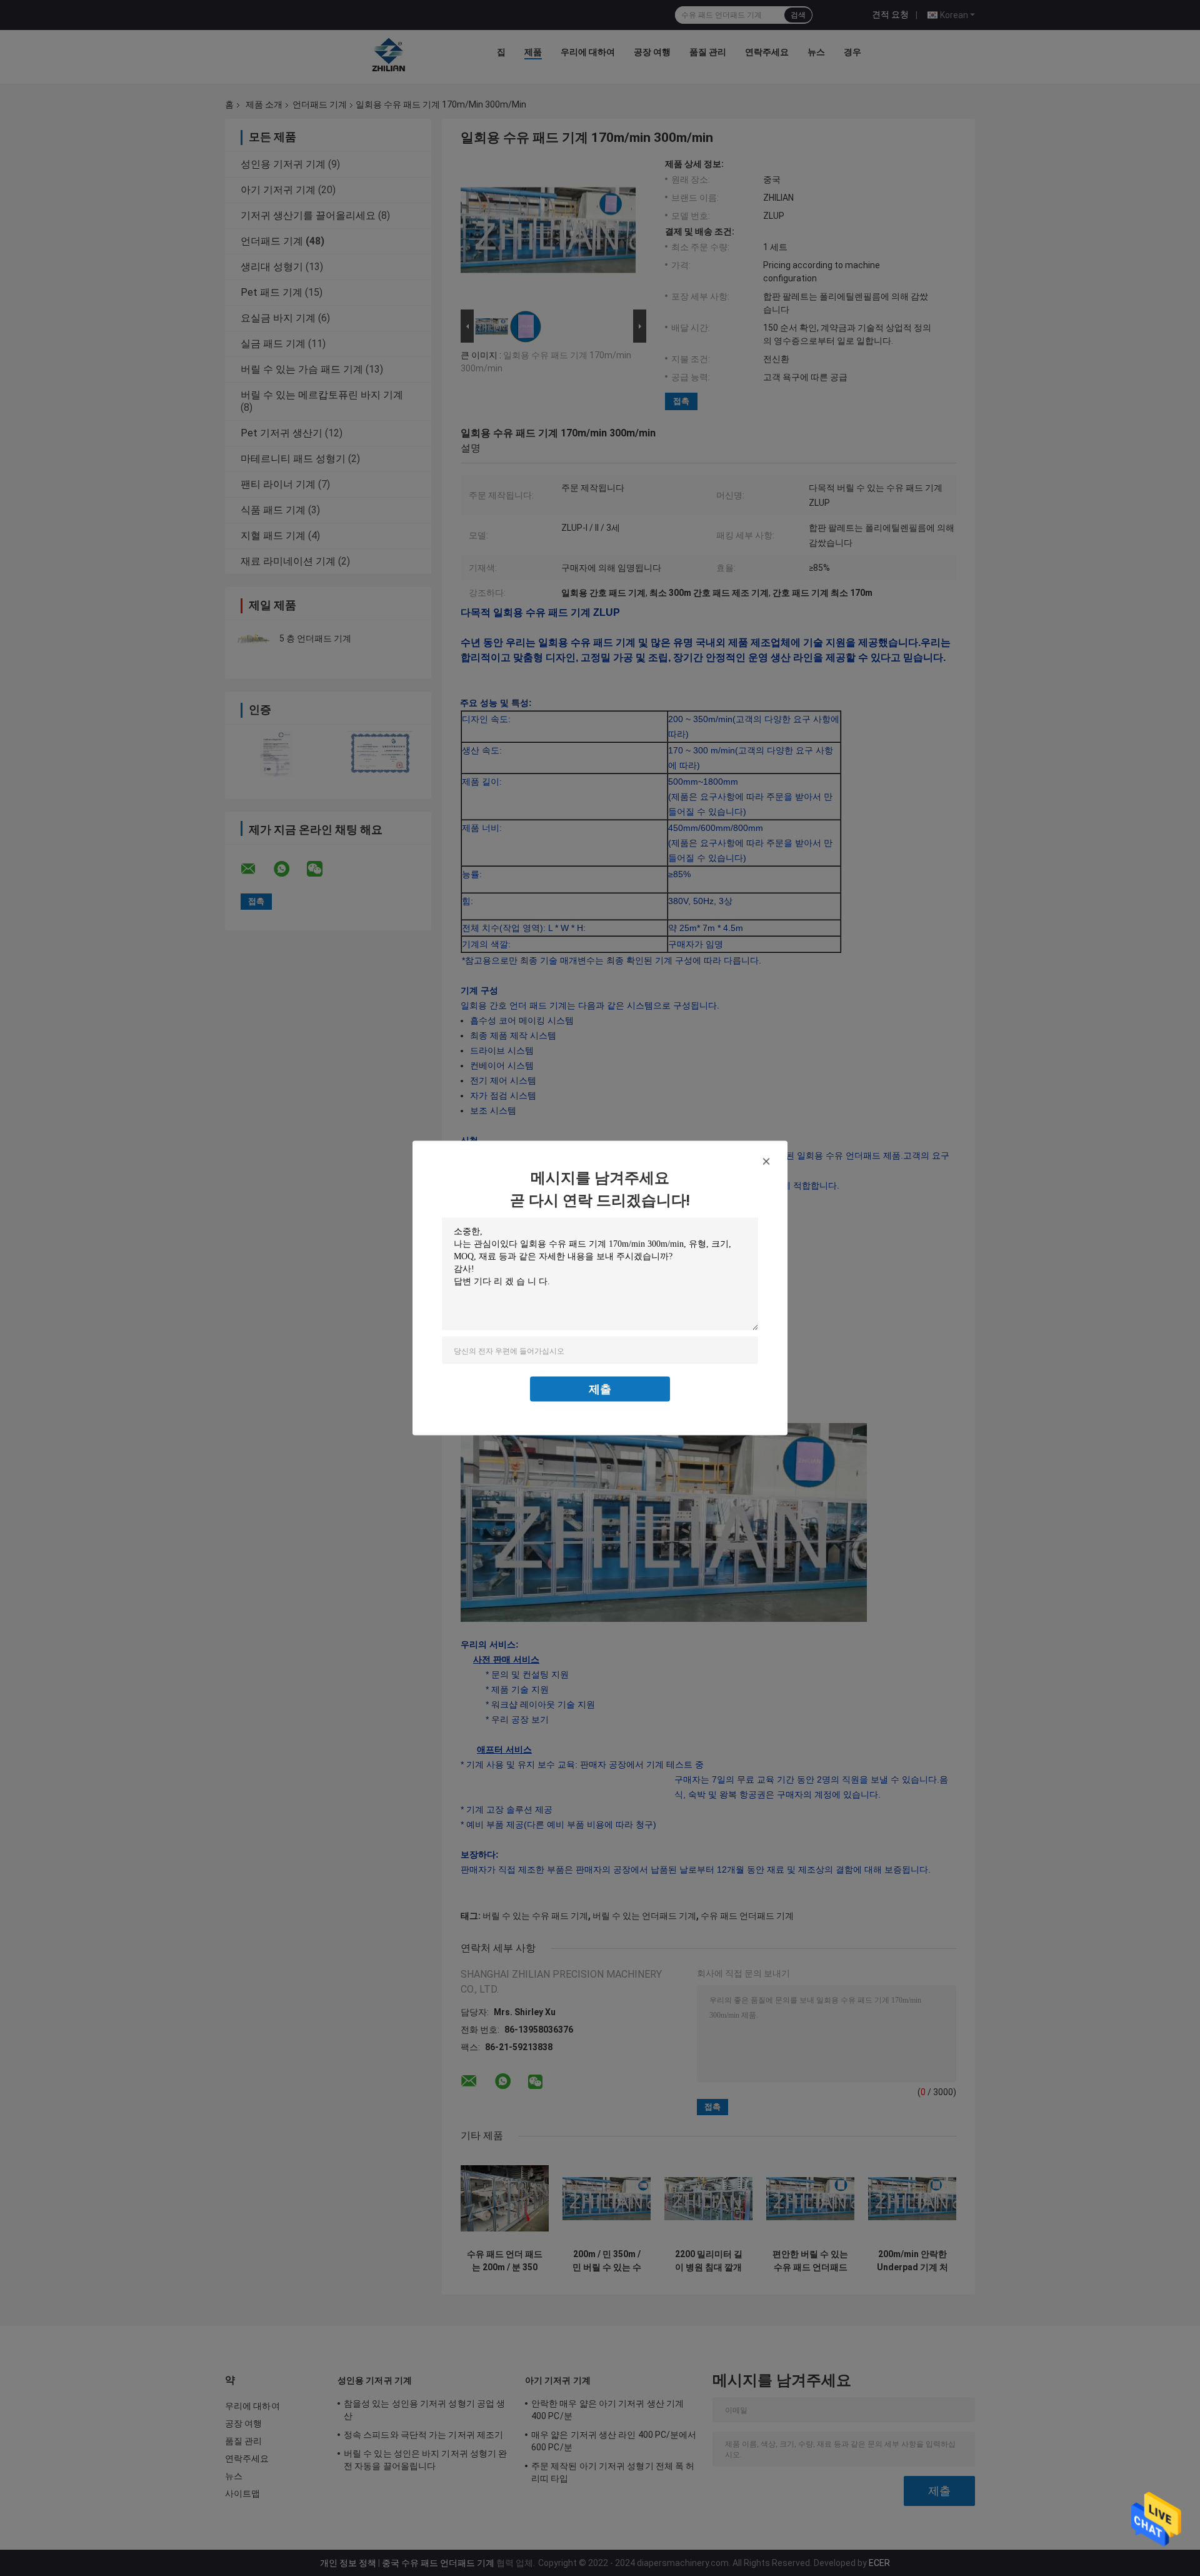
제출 (600, 1389)
